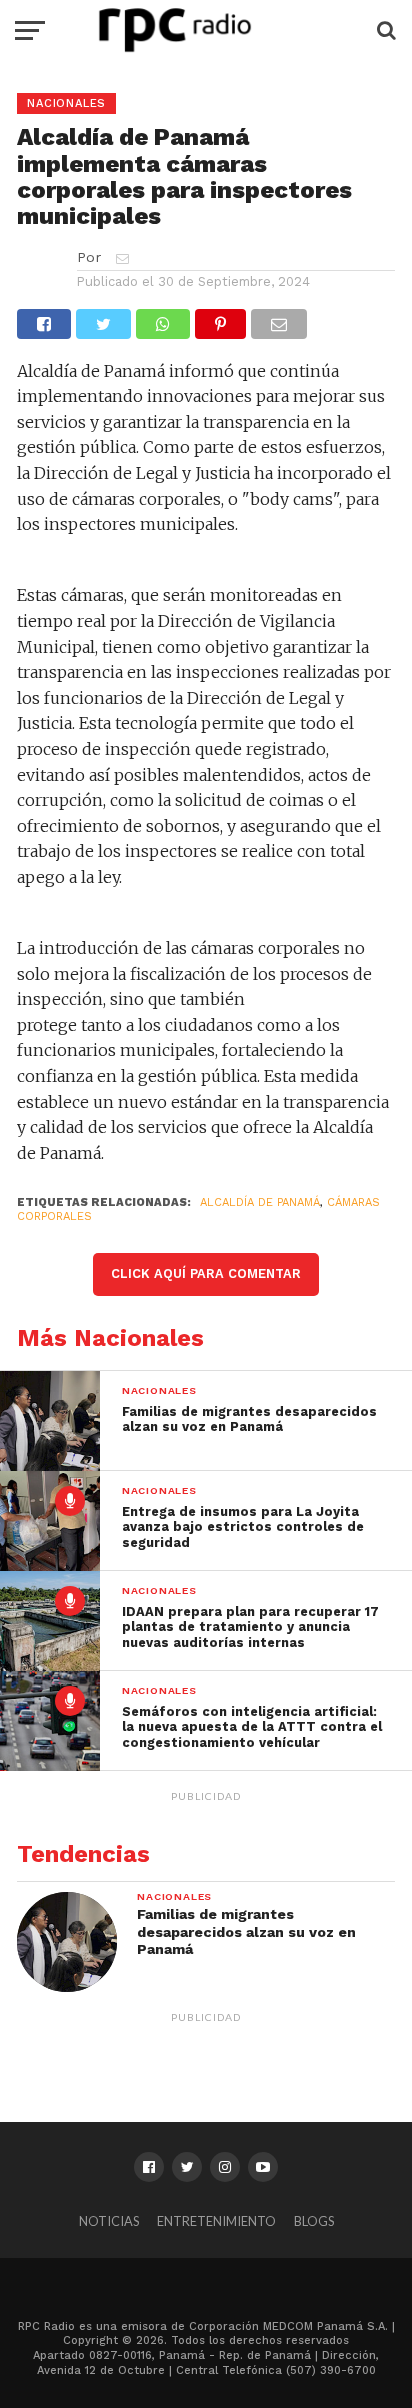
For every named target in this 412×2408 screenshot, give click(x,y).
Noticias (109, 2221)
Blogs (314, 2221)
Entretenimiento (216, 2221)
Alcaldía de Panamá (260, 1202)
